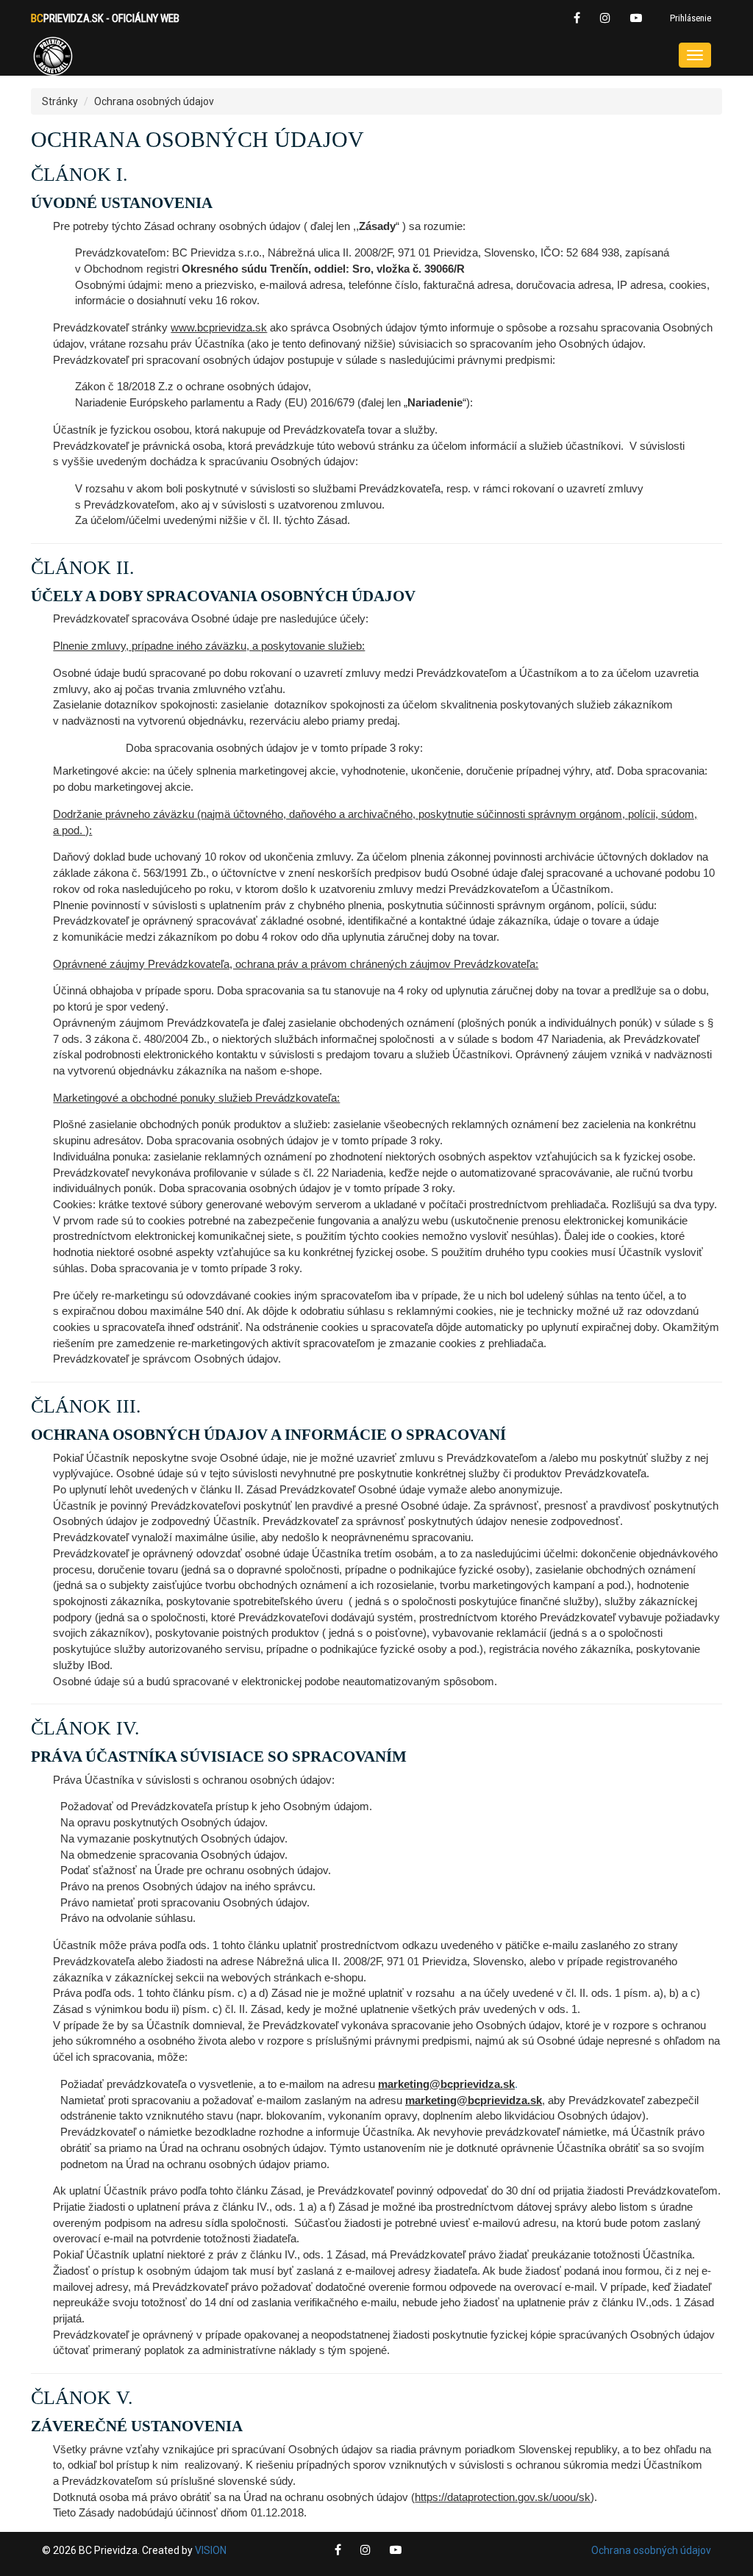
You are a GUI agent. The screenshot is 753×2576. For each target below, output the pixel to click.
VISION (211, 2550)
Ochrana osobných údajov (651, 2550)
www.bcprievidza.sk (219, 327)
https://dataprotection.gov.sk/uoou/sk (503, 2497)
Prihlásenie (690, 18)
